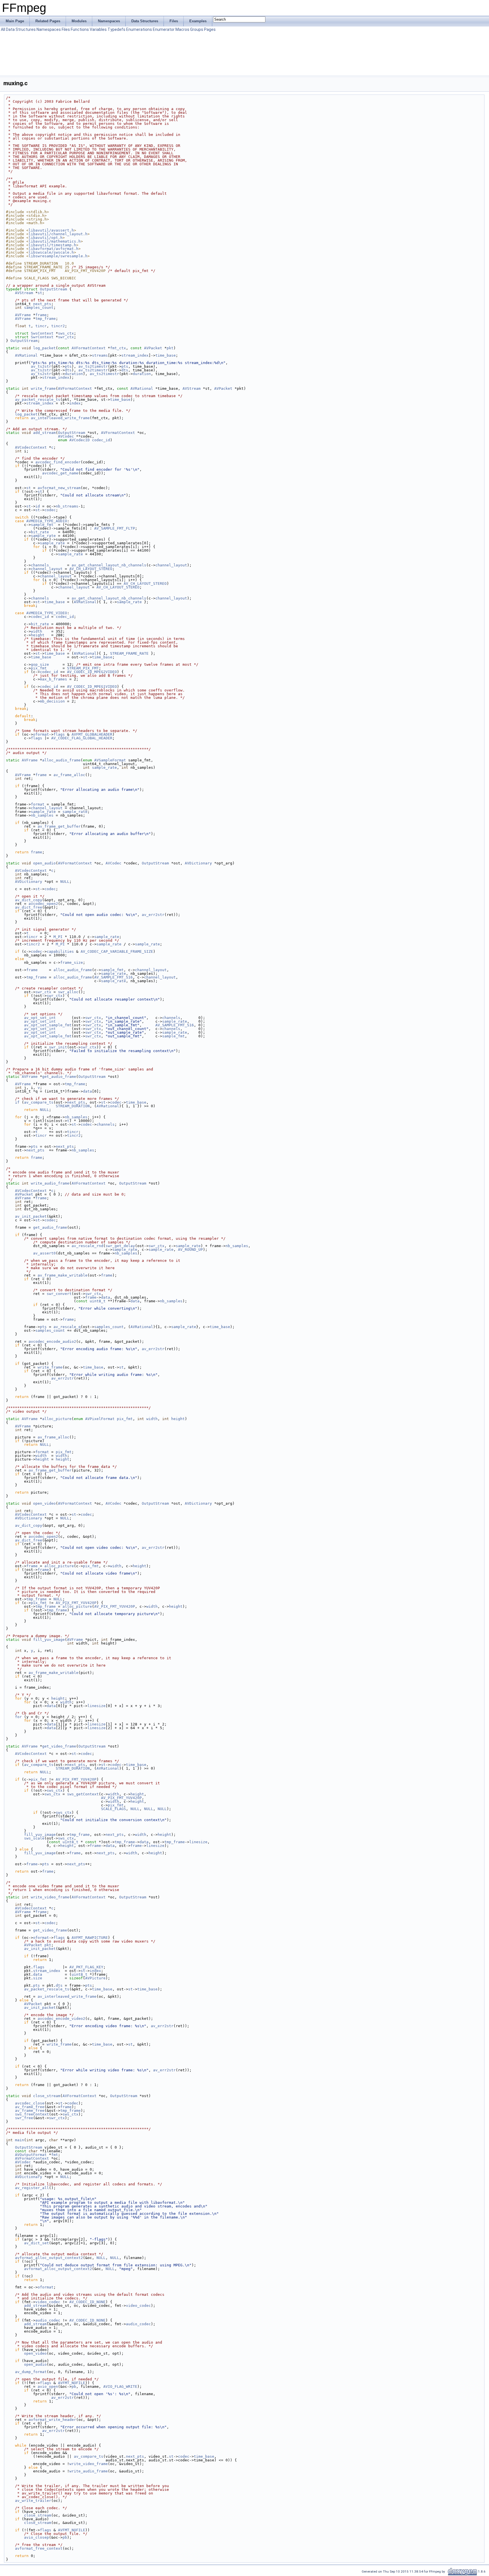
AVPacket (153, 348)
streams (100, 355)
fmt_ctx (118, 348)
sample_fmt (42, 525)
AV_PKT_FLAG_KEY (86, 1967)
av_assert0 (44, 1253)
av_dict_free (29, 907)
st (40, 293)
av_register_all (32, 2188)
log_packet (44, 348)
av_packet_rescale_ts (38, 400)
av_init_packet (31, 1216)
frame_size (72, 962)
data (87, 1091)
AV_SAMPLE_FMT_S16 (113, 977)
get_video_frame (59, 1746)
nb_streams (67, 506)
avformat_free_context (39, 2548)
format (38, 804)
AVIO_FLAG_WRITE (120, 2387)
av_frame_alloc (69, 775)
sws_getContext (83, 1794)
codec (50, 510)
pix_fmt (39, 668)
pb (74, 2387)
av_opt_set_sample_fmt (48, 1025)
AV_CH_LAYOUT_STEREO (91, 569)
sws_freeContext (32, 2114)
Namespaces (49, 29)
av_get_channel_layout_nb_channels (109, 565)
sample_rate (43, 536)
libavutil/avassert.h (51, 230)
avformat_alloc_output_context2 (49, 2258)
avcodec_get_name (60, 473)
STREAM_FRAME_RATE (129, 653)
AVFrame (23, 315)
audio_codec (48, 2320)
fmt (55, 2155)
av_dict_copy (29, 900)
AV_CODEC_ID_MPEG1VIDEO (92, 687)
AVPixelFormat (100, 1419)
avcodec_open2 (43, 904)
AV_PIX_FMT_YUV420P (76, 1603)
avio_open (48, 2387)
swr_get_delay (120, 1246)
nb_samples (42, 815)
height (38, 635)
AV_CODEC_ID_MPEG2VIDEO (92, 672)
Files (66, 29)
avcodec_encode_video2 (61, 2019)
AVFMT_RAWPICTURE (90, 1938)
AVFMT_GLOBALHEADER (92, 734)
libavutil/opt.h (46, 238)
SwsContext (42, 333)
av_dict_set (37, 2243)
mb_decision (52, 701)
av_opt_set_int (40, 1018)
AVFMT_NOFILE (72, 2383)
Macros (182, 29)
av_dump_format (31, 2372)
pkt (170, 348)
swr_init (58, 1047)
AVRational (26, 355)
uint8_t (98, 1301)
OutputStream (53, 289)
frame (41, 315)
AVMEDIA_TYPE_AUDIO (47, 521)
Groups (197, 29)
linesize (96, 1706)
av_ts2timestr (93, 366)
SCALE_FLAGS (113, 1809)
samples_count (39, 308)
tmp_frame (46, 319)
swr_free (24, 2118)
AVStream (24, 293)
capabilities (60, 951)
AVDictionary (198, 863)
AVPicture (95, 1978)
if (17, 1102)
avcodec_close (30, 2103)
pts (68, 366)
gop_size (40, 664)
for (18, 1717)
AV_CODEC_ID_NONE (87, 2302)
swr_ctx (66, 337)
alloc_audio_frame (61, 760)
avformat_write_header (52, 2420)
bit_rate (40, 532)
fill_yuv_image (49, 1640)
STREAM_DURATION (73, 1106)
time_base (166, 355)
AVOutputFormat (31, 2155)
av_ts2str (41, 366)
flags (59, 734)
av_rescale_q (67, 1327)
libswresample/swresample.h (58, 256)
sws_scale (34, 1838)
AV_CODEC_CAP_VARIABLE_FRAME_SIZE (117, 951)
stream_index (135, 355)
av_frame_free (30, 2107)
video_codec (48, 2302)
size (38, 1978)
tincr (41, 326)
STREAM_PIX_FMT (83, 668)
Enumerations (139, 29)
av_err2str (153, 915)
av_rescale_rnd (87, 1246)
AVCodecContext (31, 447)
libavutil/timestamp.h (52, 245)
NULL (65, 882)
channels (40, 565)
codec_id (101, 440)
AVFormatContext (89, 348)
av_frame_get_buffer (59, 826)
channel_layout (171, 565)
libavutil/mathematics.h (55, 241)
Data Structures (21, 29)
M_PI (58, 937)
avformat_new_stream (59, 488)
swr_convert (59, 1294)
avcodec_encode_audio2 (52, 1341)
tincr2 (58, 326)
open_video (44, 1503)
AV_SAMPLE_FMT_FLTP (115, 528)
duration (74, 374)
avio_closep (37, 2537)
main (20, 2140)
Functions (80, 29)
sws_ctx (66, 333)
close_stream (47, 2096)
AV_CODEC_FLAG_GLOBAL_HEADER (82, 738)
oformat (41, 734)
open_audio (44, 863)
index (75, 403)
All (3, 29)
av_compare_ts (39, 1102)
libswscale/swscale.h (51, 252)
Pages (210, 29)
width (37, 631)
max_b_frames (53, 679)
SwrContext (42, 337)
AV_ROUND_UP (190, 1250)
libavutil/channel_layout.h (58, 234)
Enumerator (164, 29)
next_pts (42, 304)
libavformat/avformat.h (53, 249)
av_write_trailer (33, 2501)
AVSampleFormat (110, 760)
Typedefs (116, 29)
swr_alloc (68, 992)
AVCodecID (80, 440)
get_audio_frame (59, 1077)
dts (68, 370)
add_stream (44, 433)
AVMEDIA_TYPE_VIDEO (47, 613)
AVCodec (66, 436)
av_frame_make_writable (63, 1275)
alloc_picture (57, 1419)
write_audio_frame (50, 1183)
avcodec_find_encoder (58, 462)
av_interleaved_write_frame (60, 418)
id (38, 506)
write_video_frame (50, 1897)
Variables (98, 29)
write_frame (43, 388)
